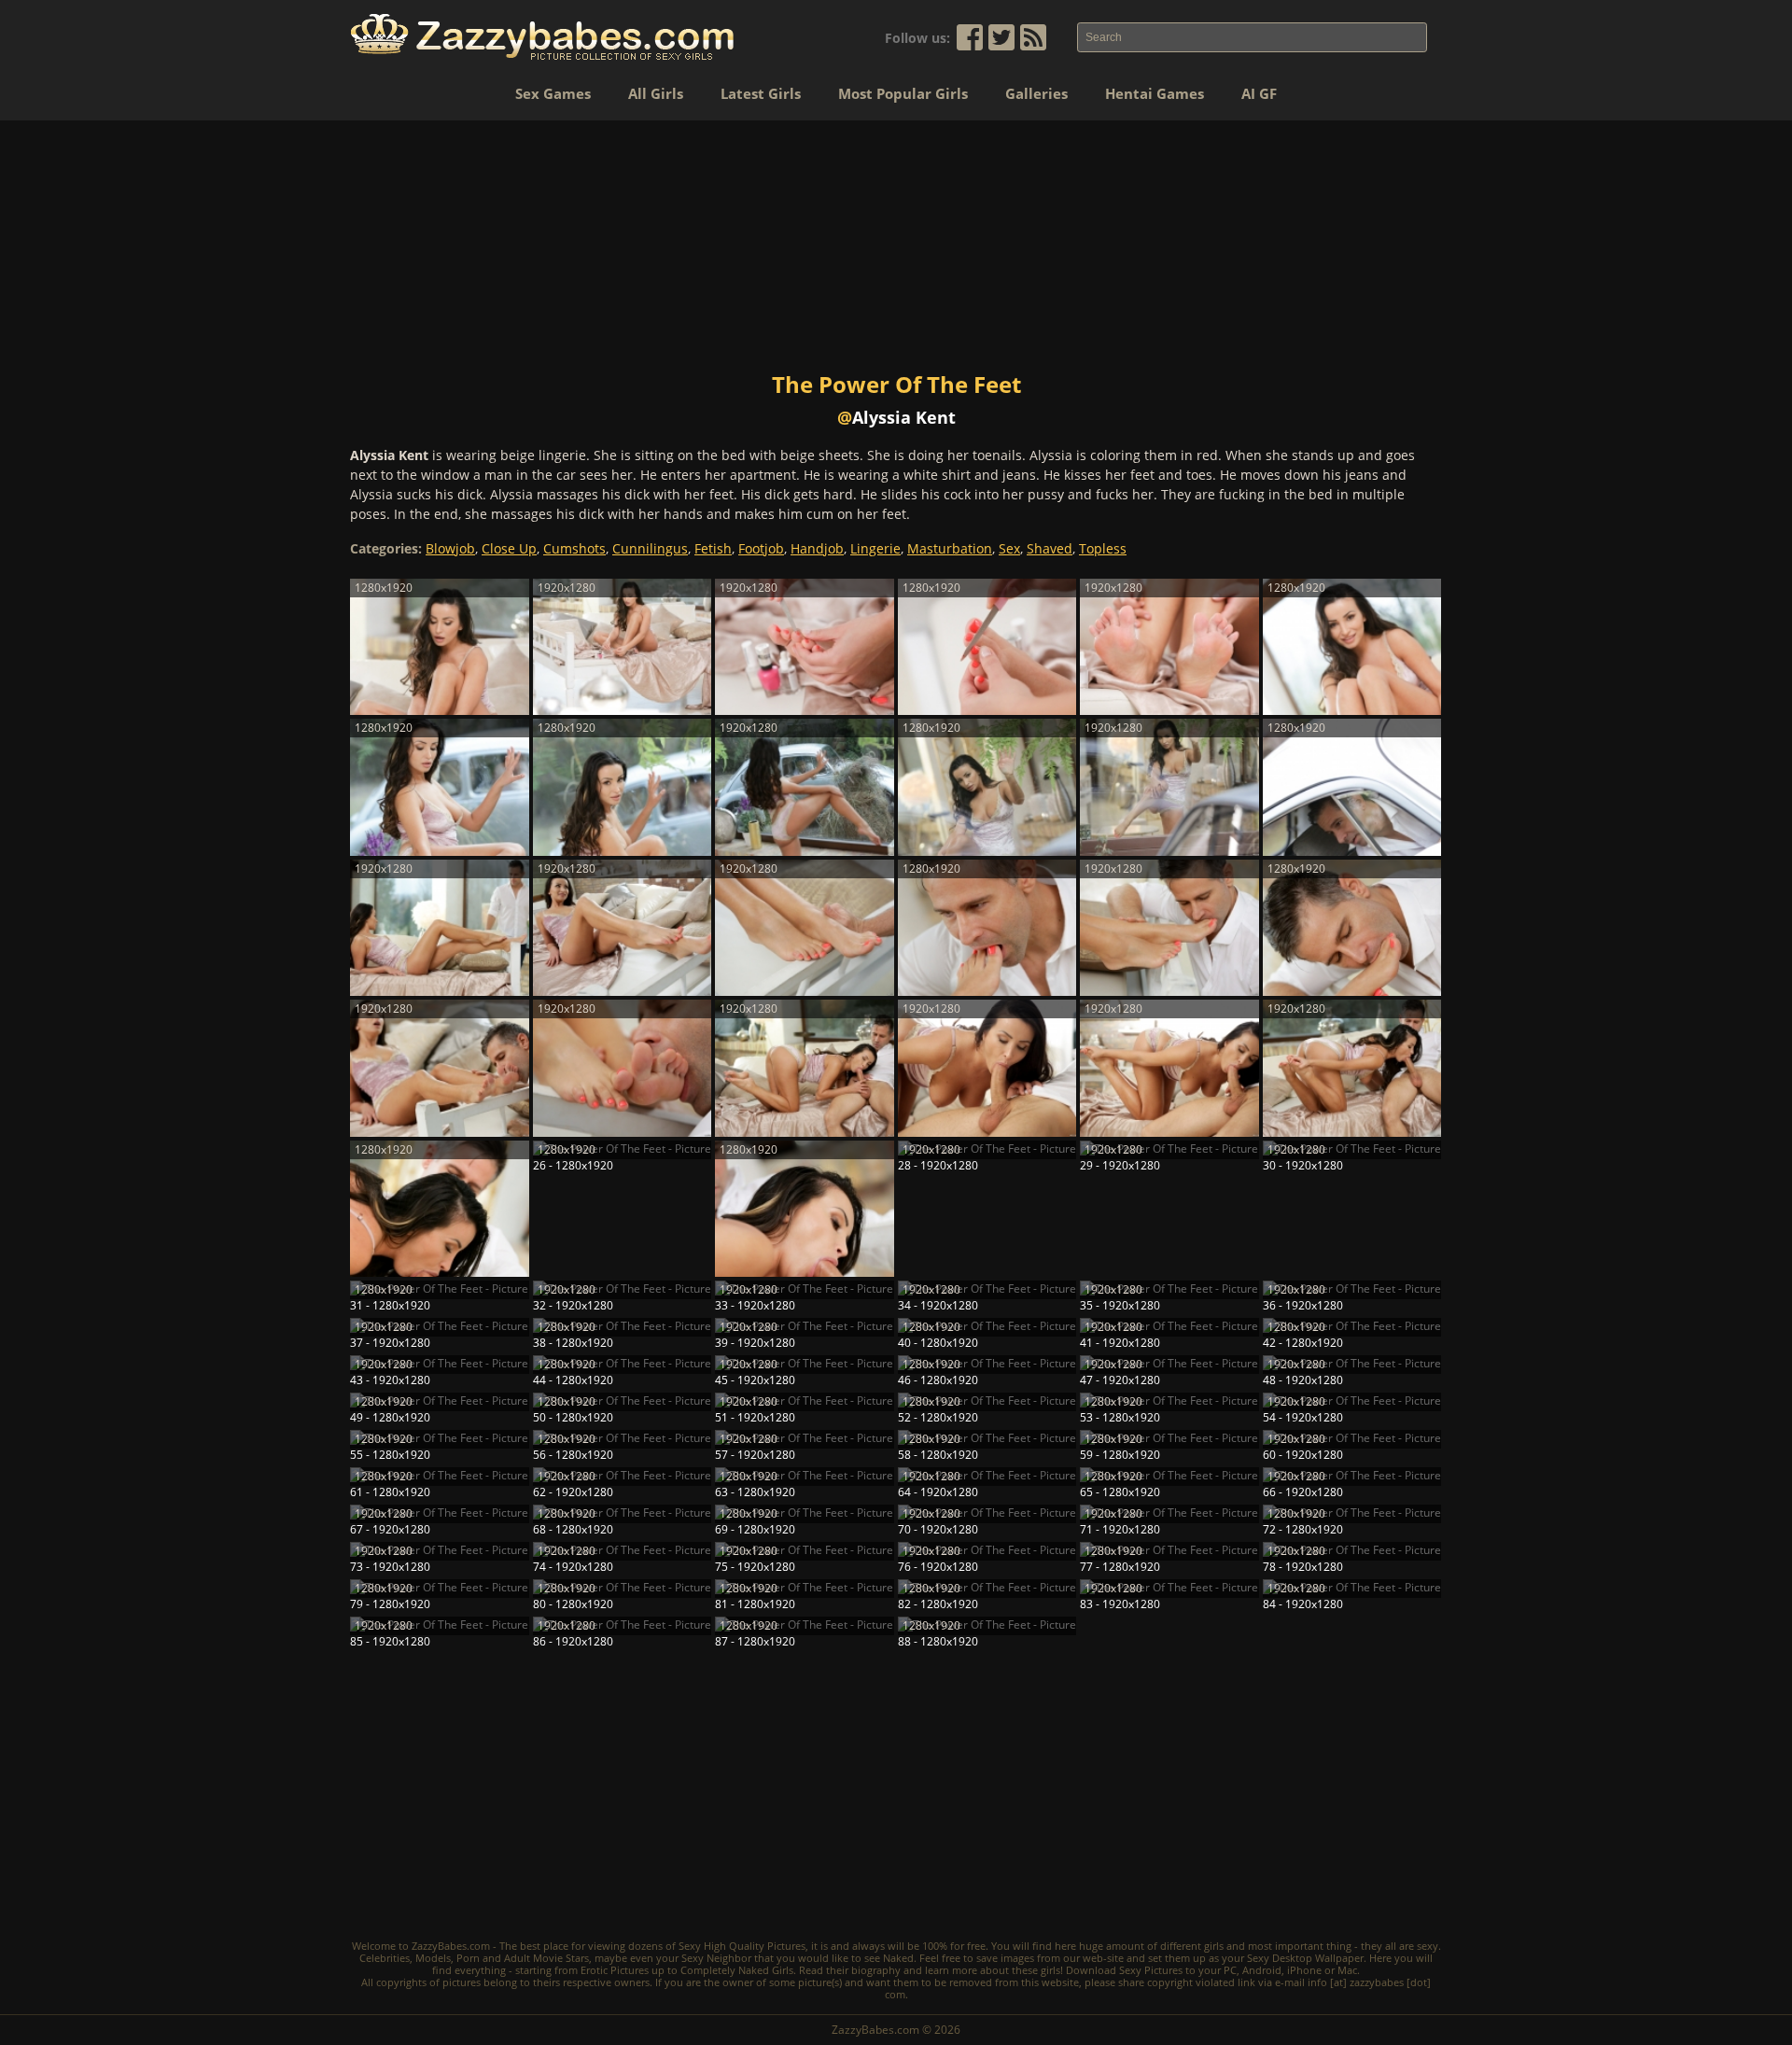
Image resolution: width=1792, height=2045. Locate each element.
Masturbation (950, 548)
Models (433, 1958)
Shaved (1050, 548)
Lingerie (875, 548)
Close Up (509, 548)
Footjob (761, 548)
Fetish (713, 548)
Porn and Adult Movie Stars (523, 1958)
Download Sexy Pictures (1124, 1970)
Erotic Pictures (615, 1970)
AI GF (1259, 93)
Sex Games (553, 93)
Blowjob (450, 548)
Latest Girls (761, 93)
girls (1214, 1946)
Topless (1103, 548)
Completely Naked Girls (737, 1970)
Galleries (1036, 93)
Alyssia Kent (904, 417)
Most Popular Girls (903, 93)
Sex (1009, 548)
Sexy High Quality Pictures (742, 1946)
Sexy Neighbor (716, 1958)
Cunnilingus (650, 548)
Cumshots (574, 548)
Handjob (817, 548)
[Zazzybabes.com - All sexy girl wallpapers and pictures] (542, 37)
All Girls (656, 93)
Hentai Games (1155, 93)
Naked (898, 1958)
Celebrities (385, 1958)
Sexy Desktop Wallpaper (1305, 1958)
